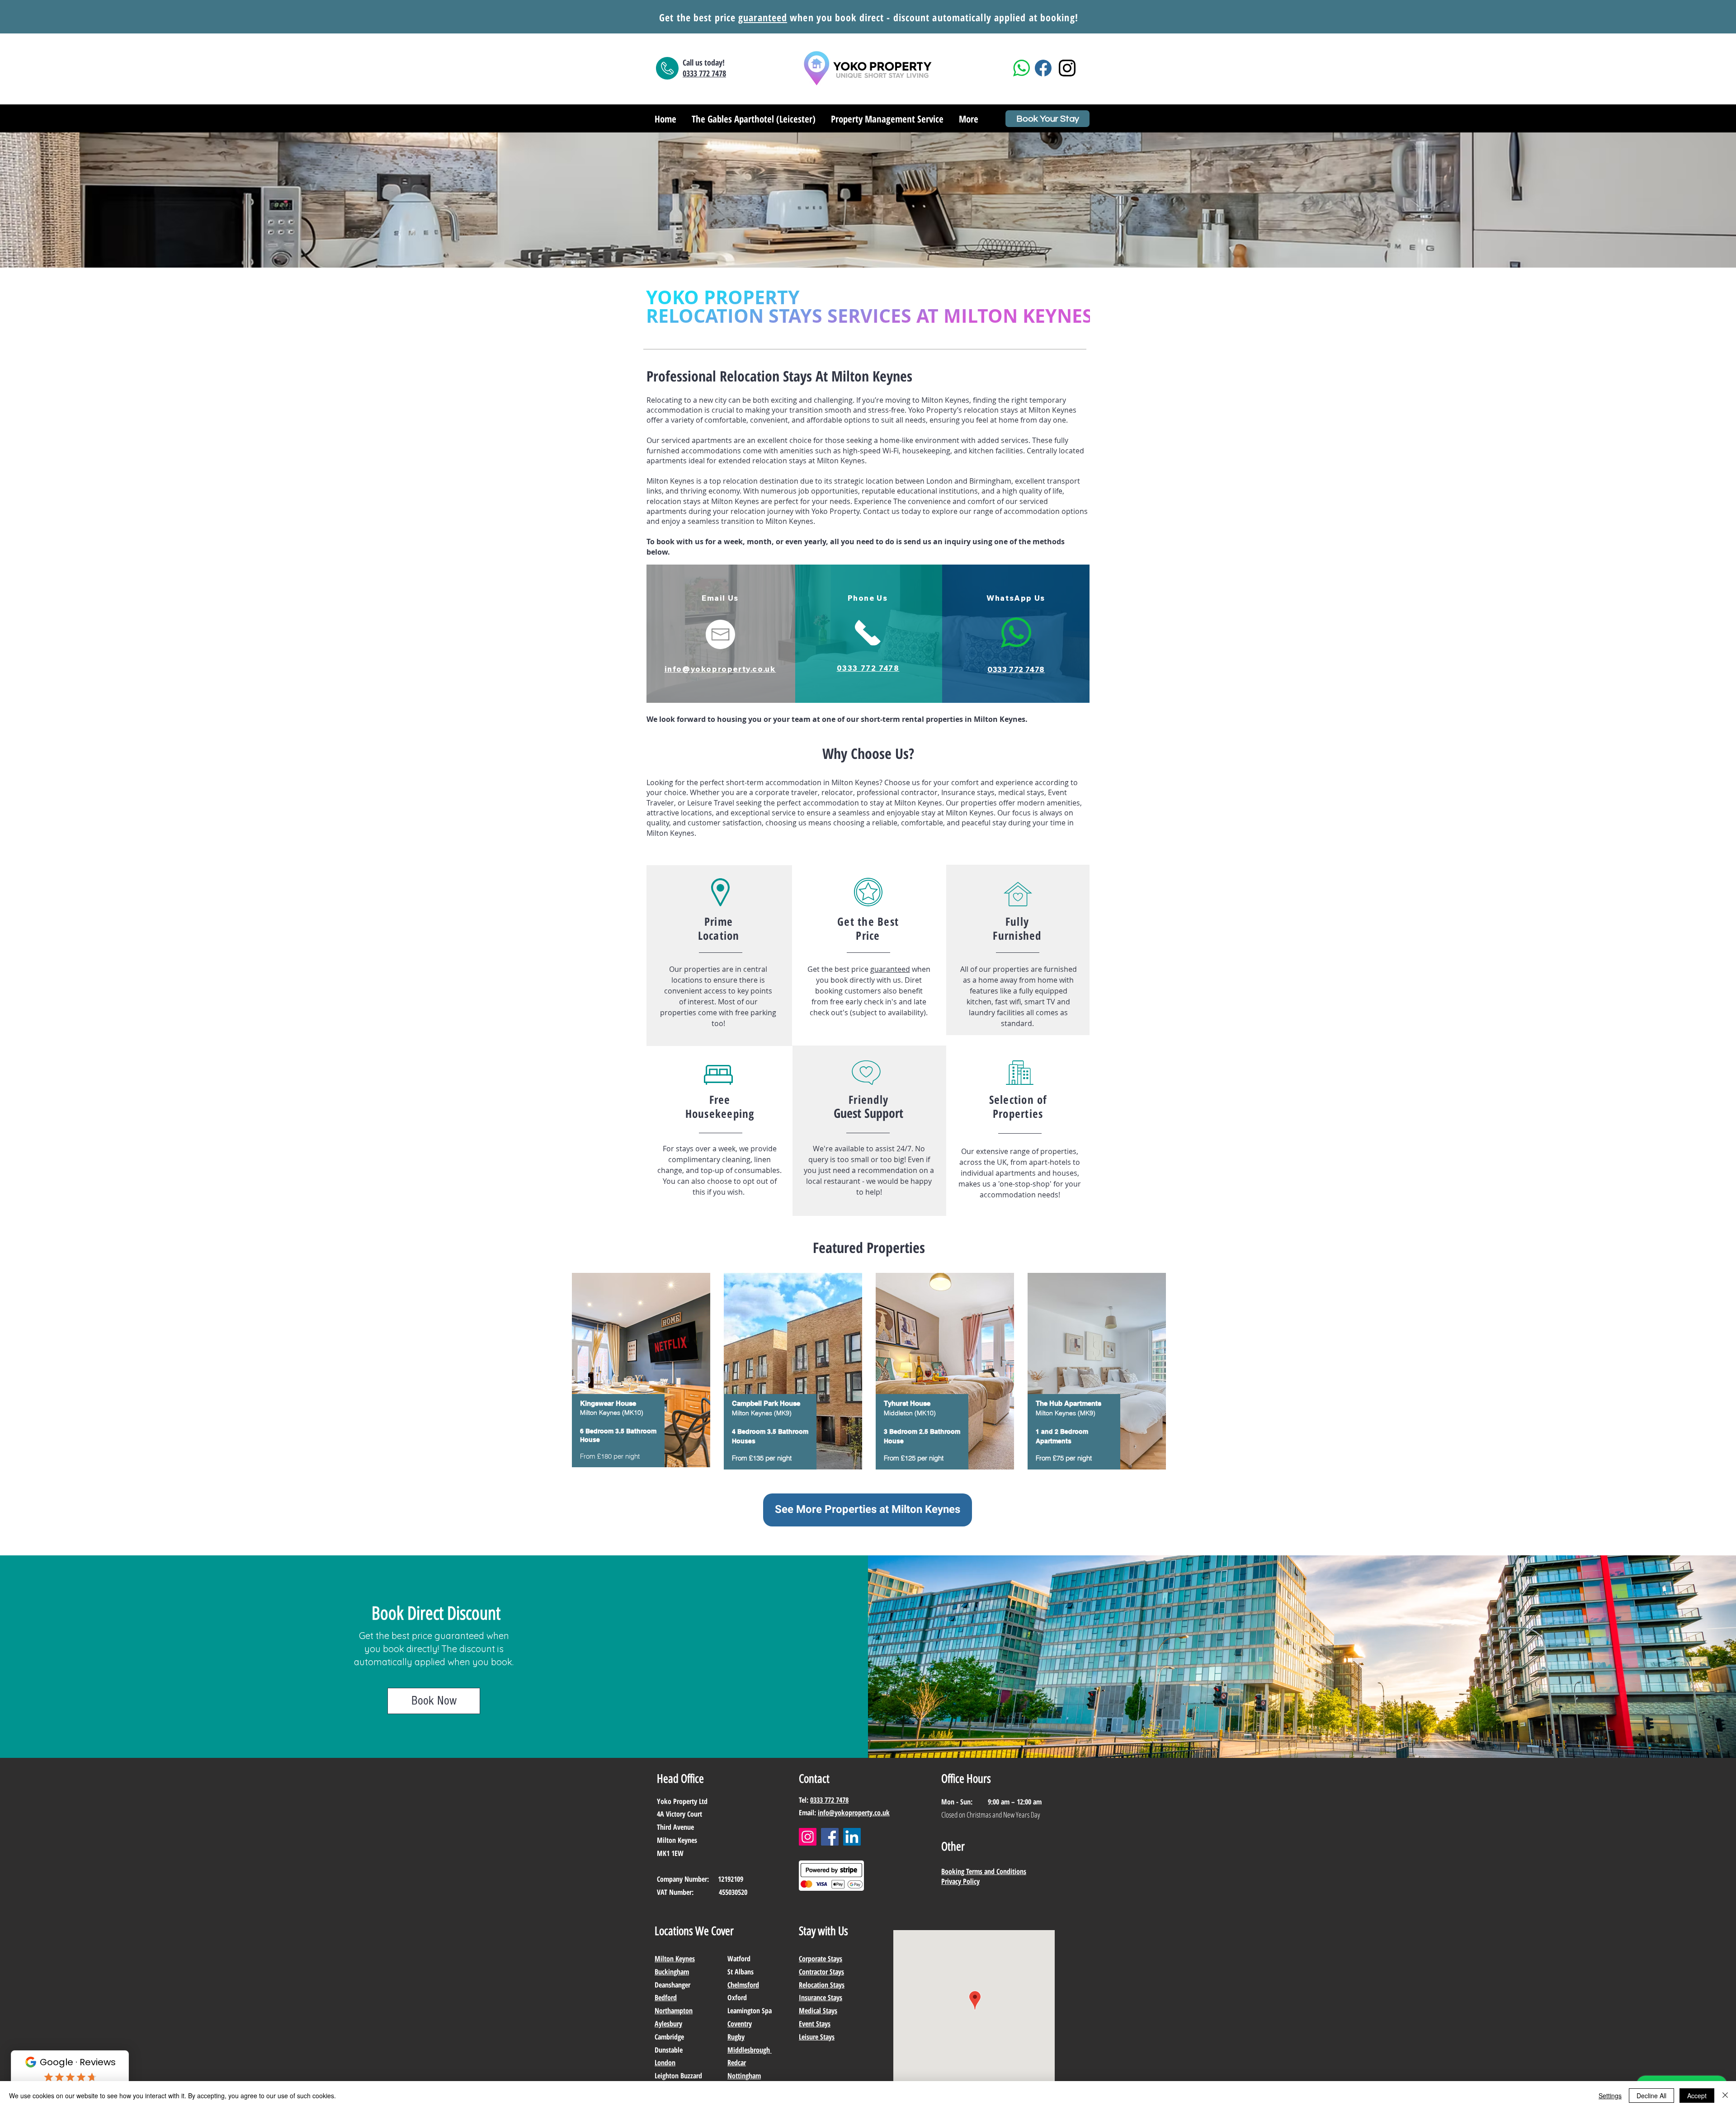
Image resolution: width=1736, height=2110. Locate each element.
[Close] (1725, 2096)
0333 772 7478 (829, 1800)
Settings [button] (1610, 2096)
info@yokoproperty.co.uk (854, 1813)
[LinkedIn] (852, 1837)
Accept (1697, 2096)
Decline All (1651, 2096)
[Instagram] (808, 1837)
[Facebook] (830, 1837)
